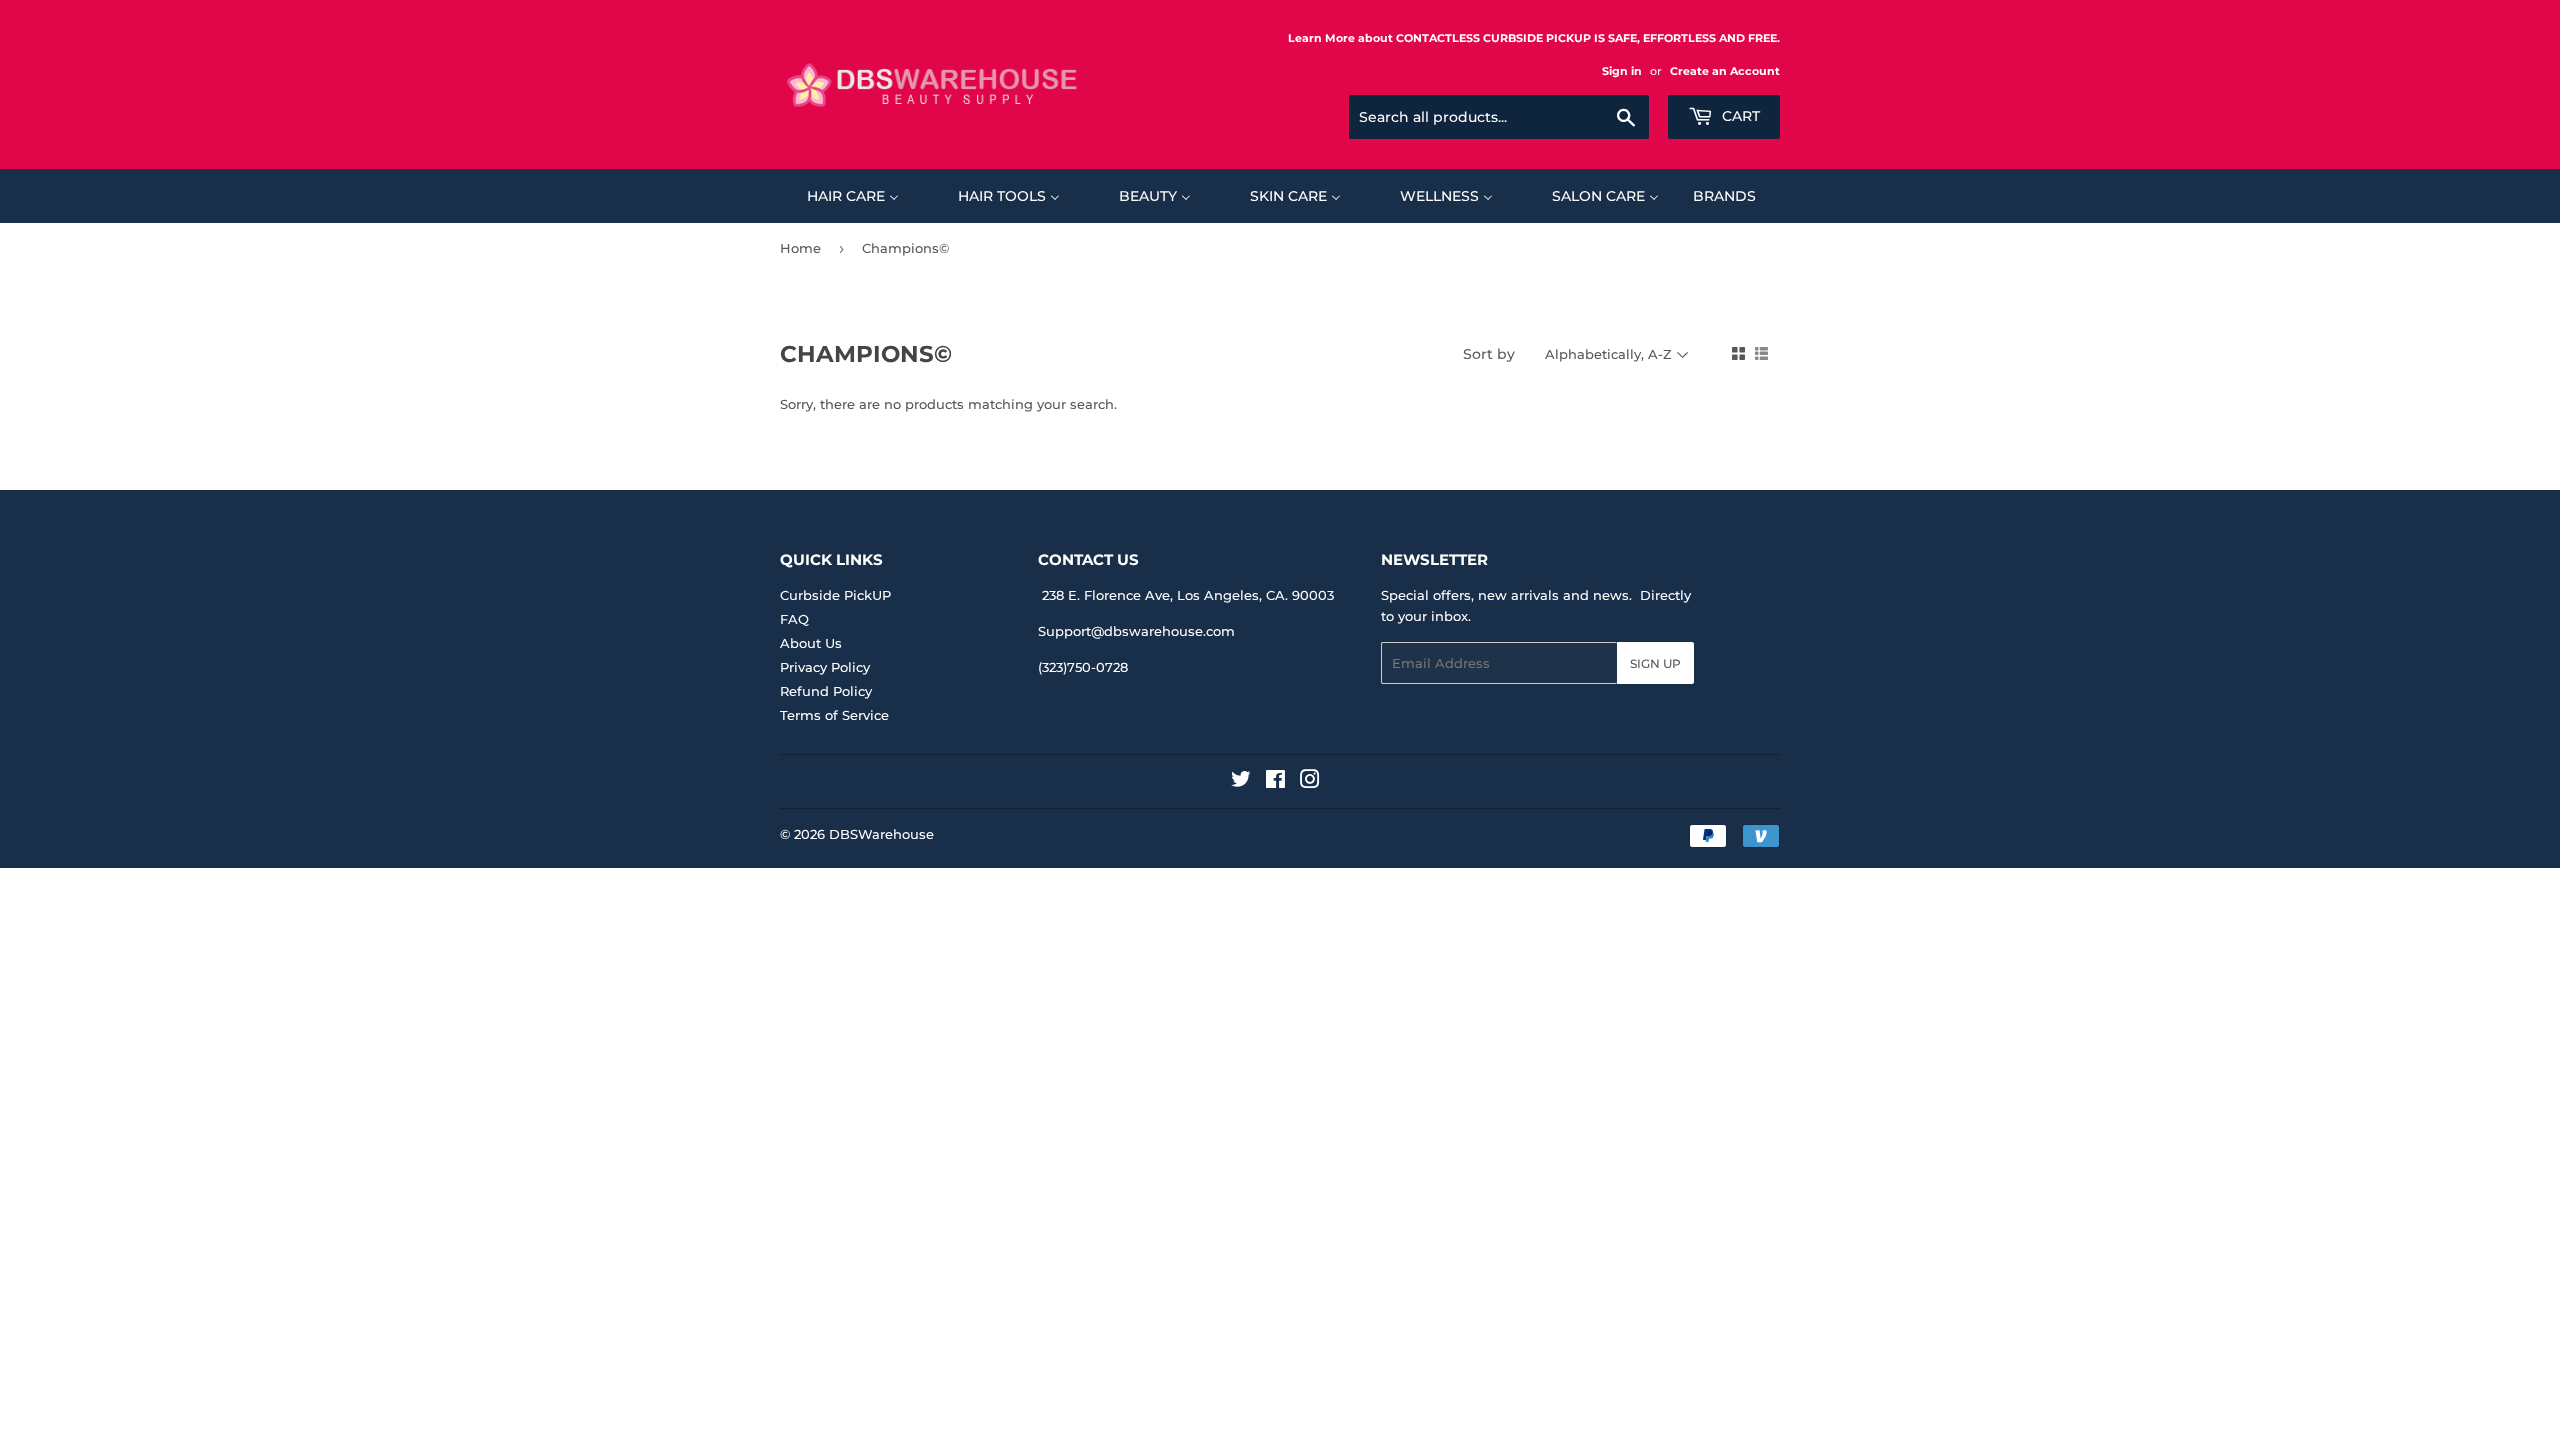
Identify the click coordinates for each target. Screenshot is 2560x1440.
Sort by (1489, 354)
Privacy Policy (825, 667)
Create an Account (1725, 71)
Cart (1739, 116)
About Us (811, 643)
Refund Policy (826, 691)
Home (800, 248)
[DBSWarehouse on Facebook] (1275, 782)
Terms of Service (834, 715)
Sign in (1622, 71)
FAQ (794, 619)
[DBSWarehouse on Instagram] (1310, 782)
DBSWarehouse (881, 834)
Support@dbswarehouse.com (1136, 631)
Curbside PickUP (835, 595)
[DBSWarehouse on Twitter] (1241, 782)
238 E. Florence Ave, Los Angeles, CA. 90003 (1188, 595)
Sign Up (1655, 663)
